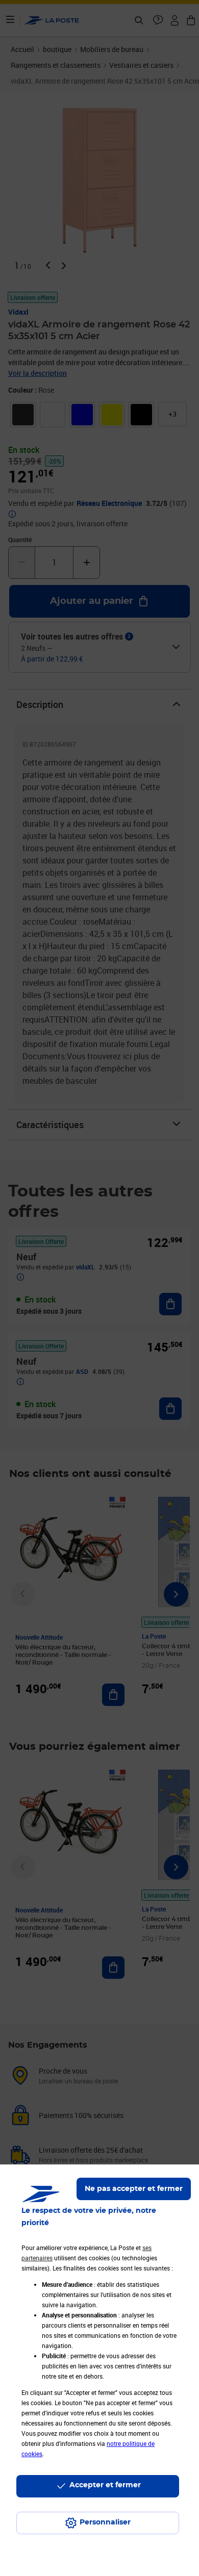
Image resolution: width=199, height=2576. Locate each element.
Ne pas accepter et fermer (134, 2189)
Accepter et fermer (105, 2485)
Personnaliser (105, 2522)
